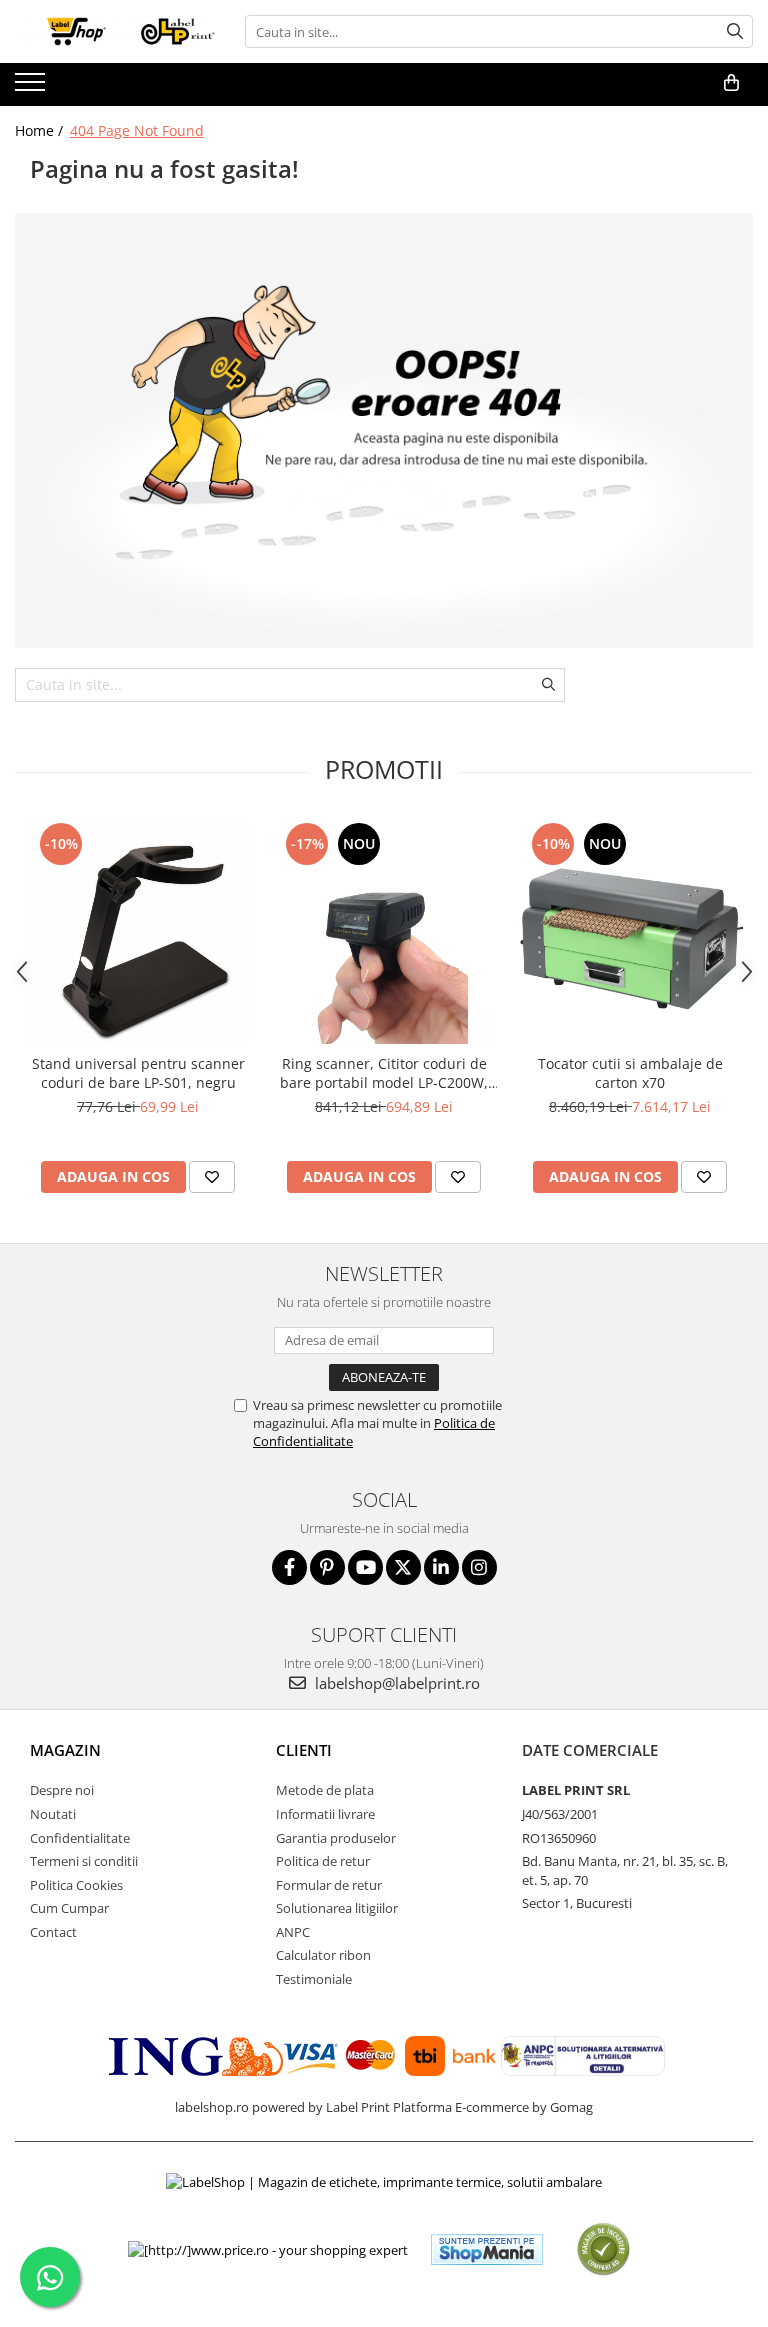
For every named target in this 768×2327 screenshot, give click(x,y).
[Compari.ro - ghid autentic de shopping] (603, 2249)
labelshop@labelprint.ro (395, 1683)
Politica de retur (323, 1861)
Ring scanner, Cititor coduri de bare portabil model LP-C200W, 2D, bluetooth (384, 1073)
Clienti (304, 1750)
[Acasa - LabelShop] (115, 31)
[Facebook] (289, 1567)
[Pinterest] (327, 1567)
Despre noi (62, 1790)
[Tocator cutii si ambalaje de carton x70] (630, 931)
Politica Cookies (76, 1885)
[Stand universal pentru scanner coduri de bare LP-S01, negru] (138, 931)
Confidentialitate (80, 1838)
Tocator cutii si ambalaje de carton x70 (630, 1073)
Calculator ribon (323, 1955)
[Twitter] (403, 1567)
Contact (53, 1932)
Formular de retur (329, 1885)
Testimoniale (314, 1979)
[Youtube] (365, 1567)
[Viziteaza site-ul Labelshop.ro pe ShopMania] (487, 2249)
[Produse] (32, 88)
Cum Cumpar (69, 1908)
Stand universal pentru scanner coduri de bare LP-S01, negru (138, 1073)
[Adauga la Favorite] (212, 1177)
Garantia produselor (336, 1838)
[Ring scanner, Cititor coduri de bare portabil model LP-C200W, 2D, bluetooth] (384, 931)
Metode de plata (325, 1790)
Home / (41, 130)
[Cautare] (735, 31)
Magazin (65, 1750)
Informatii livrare (325, 1814)
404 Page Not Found (137, 130)
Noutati (53, 1814)
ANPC (293, 1932)
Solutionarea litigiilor (337, 1908)
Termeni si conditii (84, 1861)
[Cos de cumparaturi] (731, 83)
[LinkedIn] (441, 1567)
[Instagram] (479, 1567)
